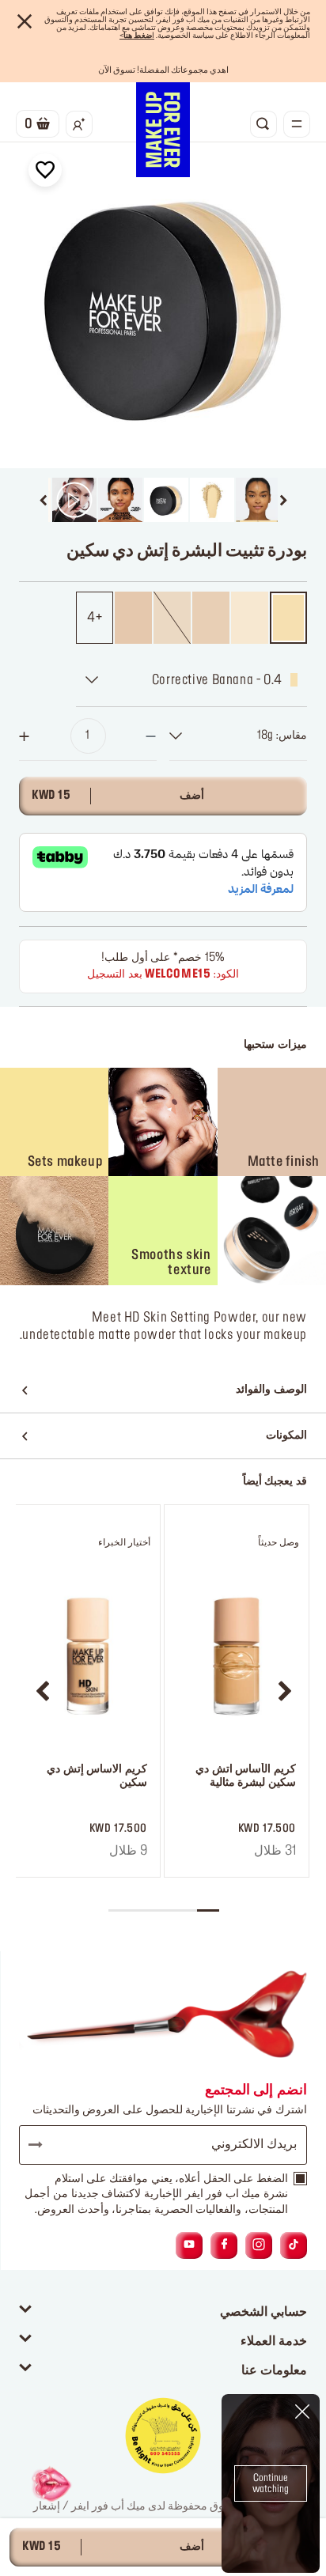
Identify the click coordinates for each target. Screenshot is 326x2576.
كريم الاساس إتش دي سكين (97, 1776)
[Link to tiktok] (294, 2245)
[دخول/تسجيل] (79, 124)
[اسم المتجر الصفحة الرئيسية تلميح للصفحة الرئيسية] (163, 130)
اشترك (43, 2145)
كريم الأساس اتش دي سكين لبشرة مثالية (246, 1776)
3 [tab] (164, 1910)
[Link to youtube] (189, 2245)
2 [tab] (186, 1910)
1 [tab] (208, 1910)
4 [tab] (142, 1910)
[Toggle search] (263, 124)
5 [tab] (119, 1910)
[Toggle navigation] (297, 124)
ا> (137, 36)
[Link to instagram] (259, 2245)
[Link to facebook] (224, 2245)
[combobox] (238, 736)
